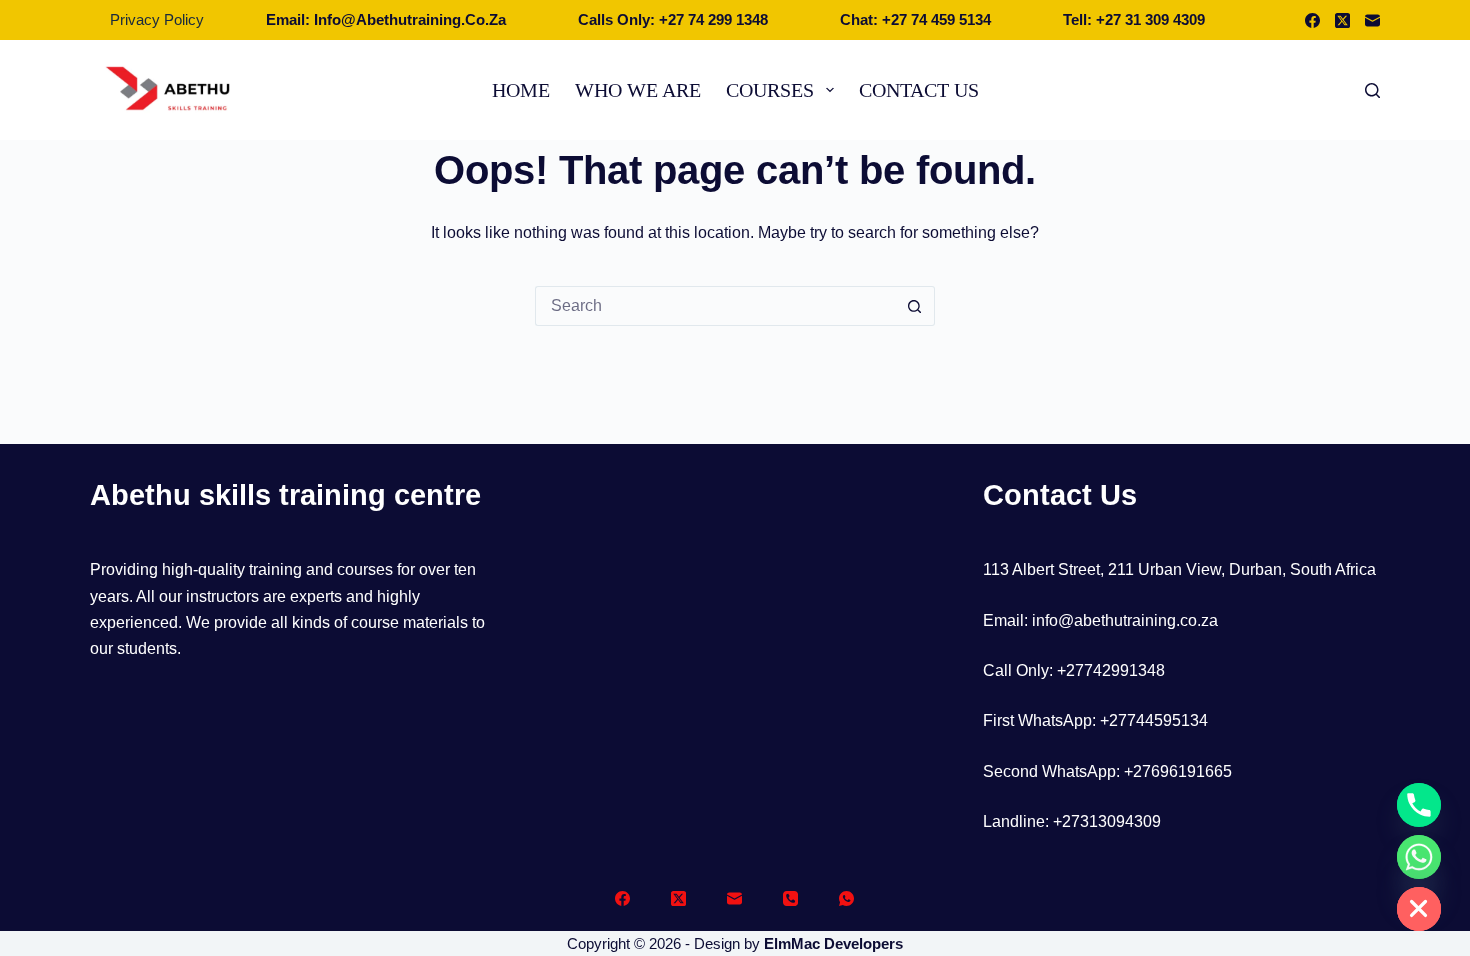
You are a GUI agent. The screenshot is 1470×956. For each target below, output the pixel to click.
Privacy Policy (157, 19)
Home (521, 90)
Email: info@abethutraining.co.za (386, 19)
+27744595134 (1154, 720)
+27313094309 (1107, 821)
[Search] (1372, 90)
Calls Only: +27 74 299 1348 (673, 19)
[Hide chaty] (1419, 909)
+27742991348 (1111, 670)
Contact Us (919, 90)
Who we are (638, 90)
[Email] (1372, 20)
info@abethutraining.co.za (1125, 620)
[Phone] (790, 898)
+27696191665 (1178, 771)
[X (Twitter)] (1342, 20)
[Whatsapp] (1419, 857)
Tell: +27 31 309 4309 (1134, 19)
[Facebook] (1312, 20)
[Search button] (915, 306)
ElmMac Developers (833, 943)
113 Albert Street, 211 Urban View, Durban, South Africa (1179, 569)
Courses (770, 90)
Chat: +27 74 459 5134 (915, 19)
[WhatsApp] (846, 898)
